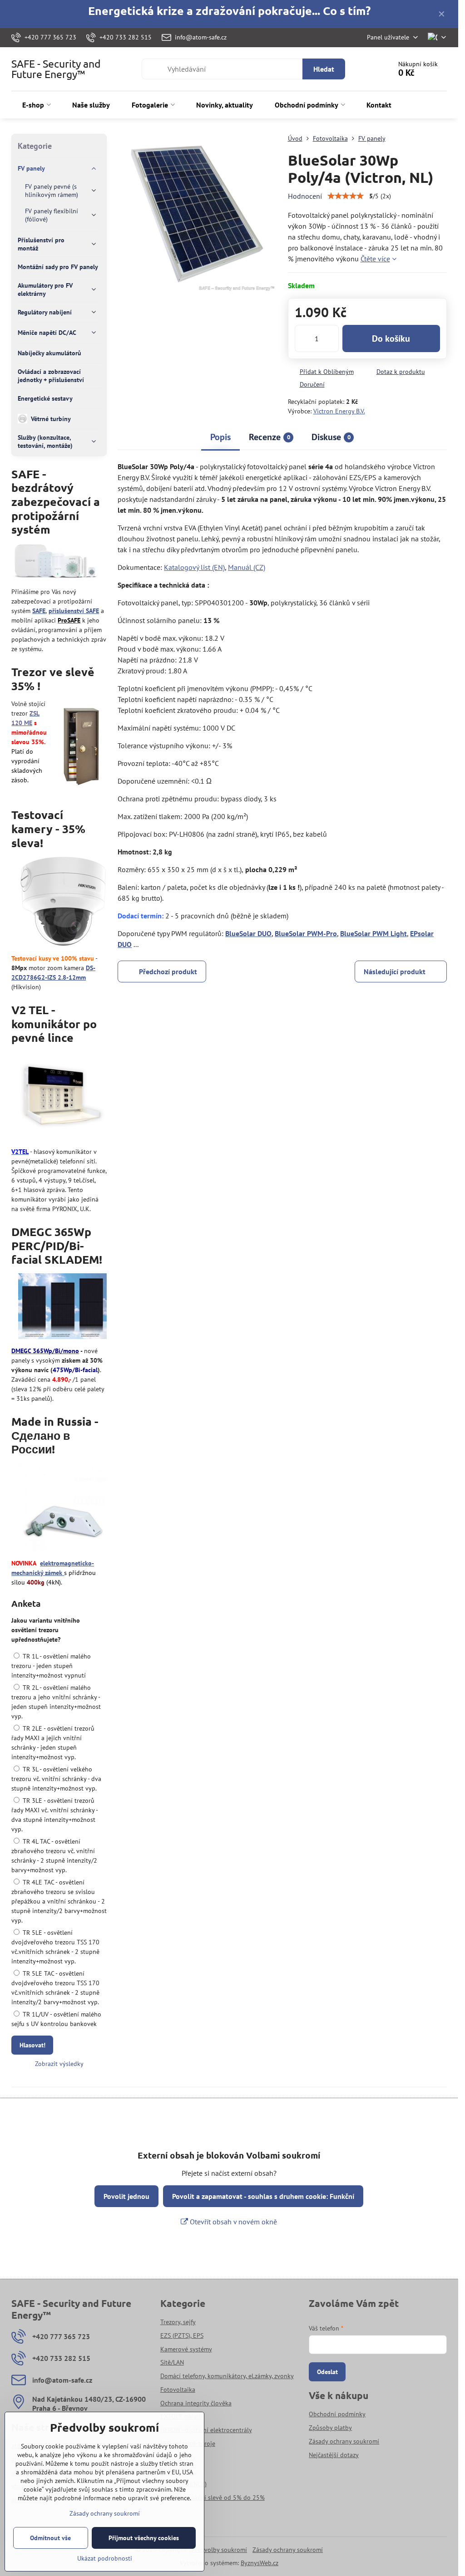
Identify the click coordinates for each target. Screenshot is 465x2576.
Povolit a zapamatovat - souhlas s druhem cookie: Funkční (263, 2196)
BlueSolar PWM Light (373, 933)
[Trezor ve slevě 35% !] (81, 746)
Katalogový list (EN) (194, 567)
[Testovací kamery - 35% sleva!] (63, 903)
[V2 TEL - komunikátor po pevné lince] (62, 1097)
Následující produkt (395, 972)
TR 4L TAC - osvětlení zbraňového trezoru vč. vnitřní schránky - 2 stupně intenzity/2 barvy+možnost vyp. (54, 1856)
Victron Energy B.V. (339, 411)
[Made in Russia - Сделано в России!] (62, 1509)
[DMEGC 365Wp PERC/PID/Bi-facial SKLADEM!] (62, 1308)
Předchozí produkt (168, 972)
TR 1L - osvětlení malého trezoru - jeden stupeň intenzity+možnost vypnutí (51, 1666)
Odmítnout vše (50, 2538)
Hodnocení (305, 196)
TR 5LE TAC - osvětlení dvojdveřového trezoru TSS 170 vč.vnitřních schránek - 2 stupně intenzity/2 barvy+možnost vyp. (55, 1988)
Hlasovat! (32, 2045)
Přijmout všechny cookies (144, 2538)
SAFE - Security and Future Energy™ (56, 69)
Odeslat (327, 2372)
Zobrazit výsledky (59, 2064)
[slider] (346, 196)
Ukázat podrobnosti (105, 2558)
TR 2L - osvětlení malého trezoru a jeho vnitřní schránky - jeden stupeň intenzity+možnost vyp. (56, 1702)
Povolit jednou (126, 2196)
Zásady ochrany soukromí (288, 2550)
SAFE (39, 611)
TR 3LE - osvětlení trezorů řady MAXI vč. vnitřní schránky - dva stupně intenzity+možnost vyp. (54, 1815)
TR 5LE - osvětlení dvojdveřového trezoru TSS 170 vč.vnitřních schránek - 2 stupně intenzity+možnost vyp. (55, 1947)
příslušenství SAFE (74, 611)
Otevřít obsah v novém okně (232, 2222)
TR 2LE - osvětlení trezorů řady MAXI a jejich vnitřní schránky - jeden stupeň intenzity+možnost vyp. (53, 1743)
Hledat (324, 69)
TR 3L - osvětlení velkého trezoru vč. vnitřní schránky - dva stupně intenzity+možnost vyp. (56, 1779)
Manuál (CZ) (247, 567)
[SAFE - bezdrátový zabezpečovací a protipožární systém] (56, 563)
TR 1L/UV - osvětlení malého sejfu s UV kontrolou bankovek (56, 2019)
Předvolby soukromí (219, 2550)
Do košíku (391, 339)
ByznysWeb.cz (260, 2563)
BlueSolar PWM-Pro (306, 933)
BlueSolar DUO (248, 933)
